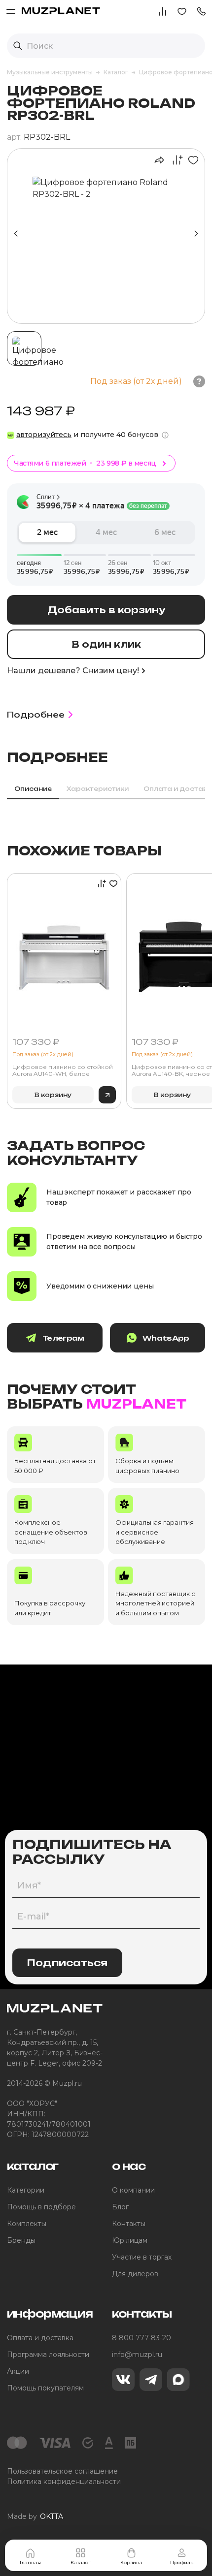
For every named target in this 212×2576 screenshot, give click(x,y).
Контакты (129, 2224)
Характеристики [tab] (98, 789)
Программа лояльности (48, 2355)
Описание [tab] (33, 789)
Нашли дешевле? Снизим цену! (73, 671)
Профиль (182, 2562)
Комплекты (27, 2224)
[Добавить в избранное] (191, 160)
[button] (201, 11)
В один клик (106, 644)
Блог (120, 2207)
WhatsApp (166, 1338)
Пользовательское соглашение (62, 2471)
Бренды (21, 2240)
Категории (26, 2190)
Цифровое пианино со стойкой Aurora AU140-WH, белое (63, 1070)
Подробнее (36, 715)
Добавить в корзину (106, 610)
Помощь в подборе (41, 2207)
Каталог (81, 2562)
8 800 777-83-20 (141, 2338)
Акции (18, 2371)
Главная (30, 2562)
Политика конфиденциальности (64, 2482)
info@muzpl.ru (137, 2355)
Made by (35, 2516)
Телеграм (63, 1338)
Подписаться (67, 1963)
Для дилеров (135, 2274)
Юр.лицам (130, 2240)
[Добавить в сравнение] (175, 160)
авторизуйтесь (44, 435)
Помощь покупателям (45, 2388)
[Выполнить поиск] (18, 46)
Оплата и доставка (40, 2338)
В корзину (53, 1095)
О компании (133, 2190)
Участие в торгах (142, 2257)
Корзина (131, 2562)
